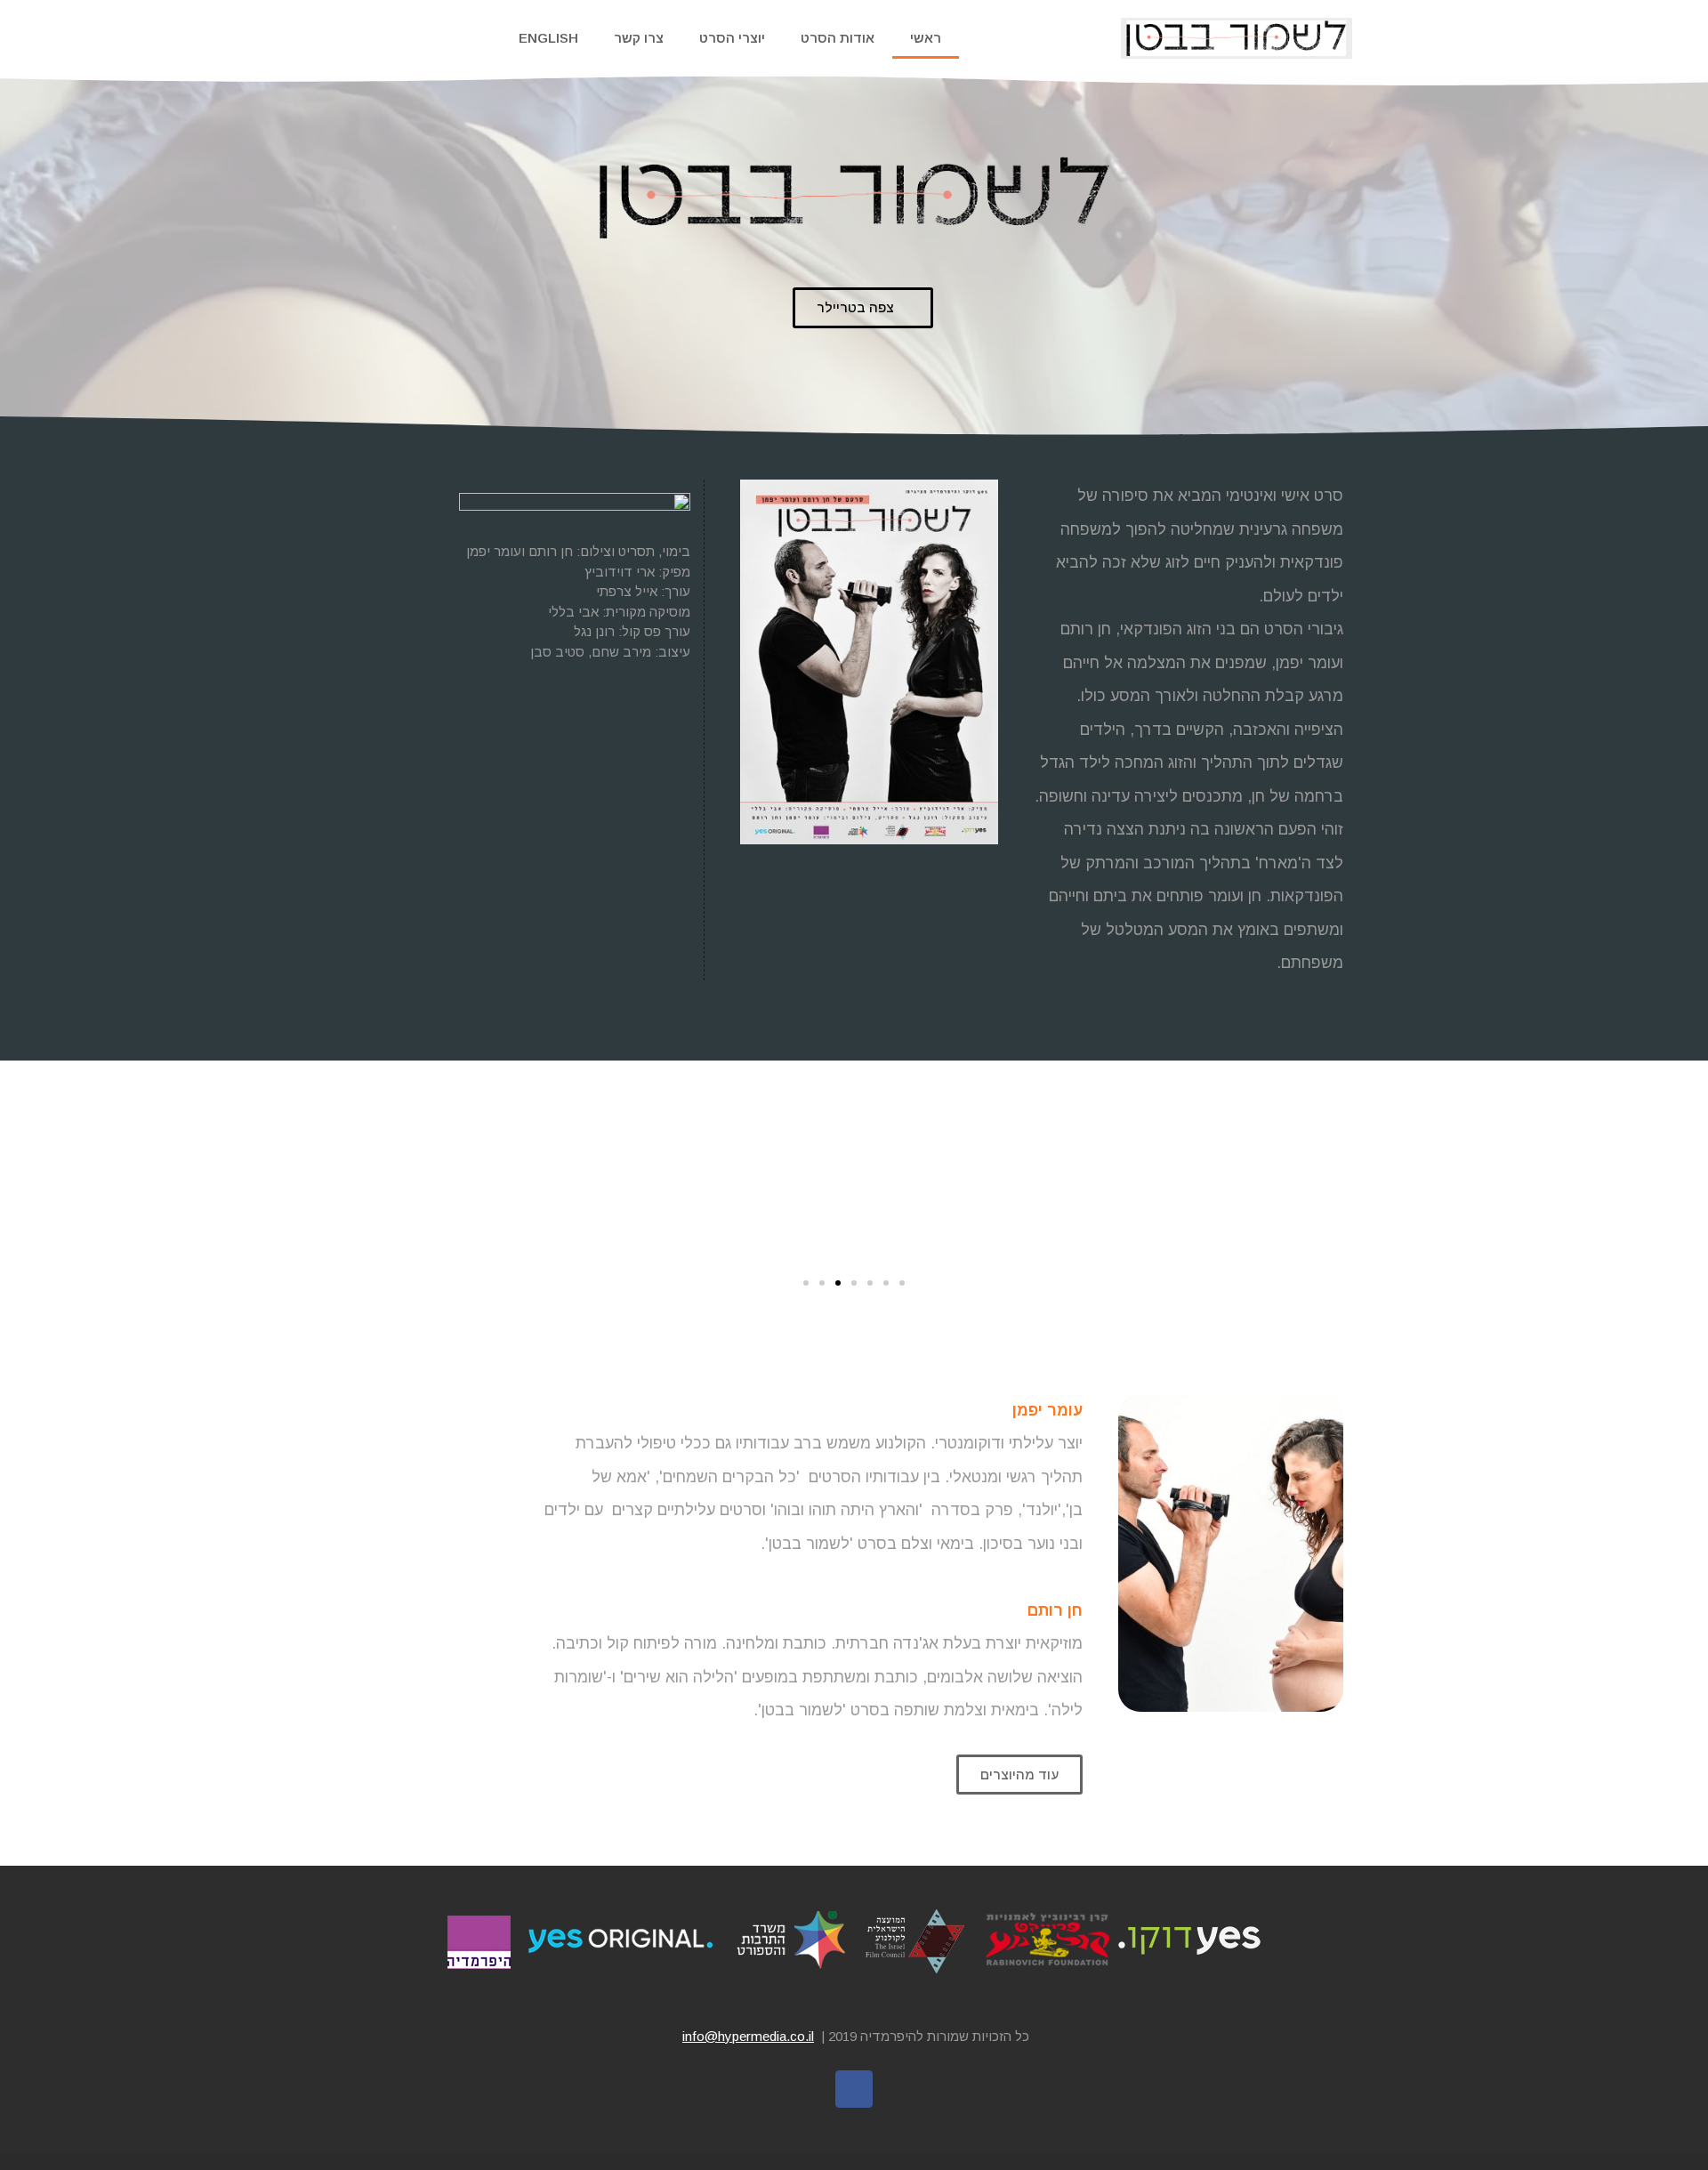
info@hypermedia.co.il (748, 2036)
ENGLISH (548, 38)
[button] (863, 308)
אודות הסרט (838, 38)
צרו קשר (639, 38)
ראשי (926, 38)
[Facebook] (854, 2089)
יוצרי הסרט (732, 38)
